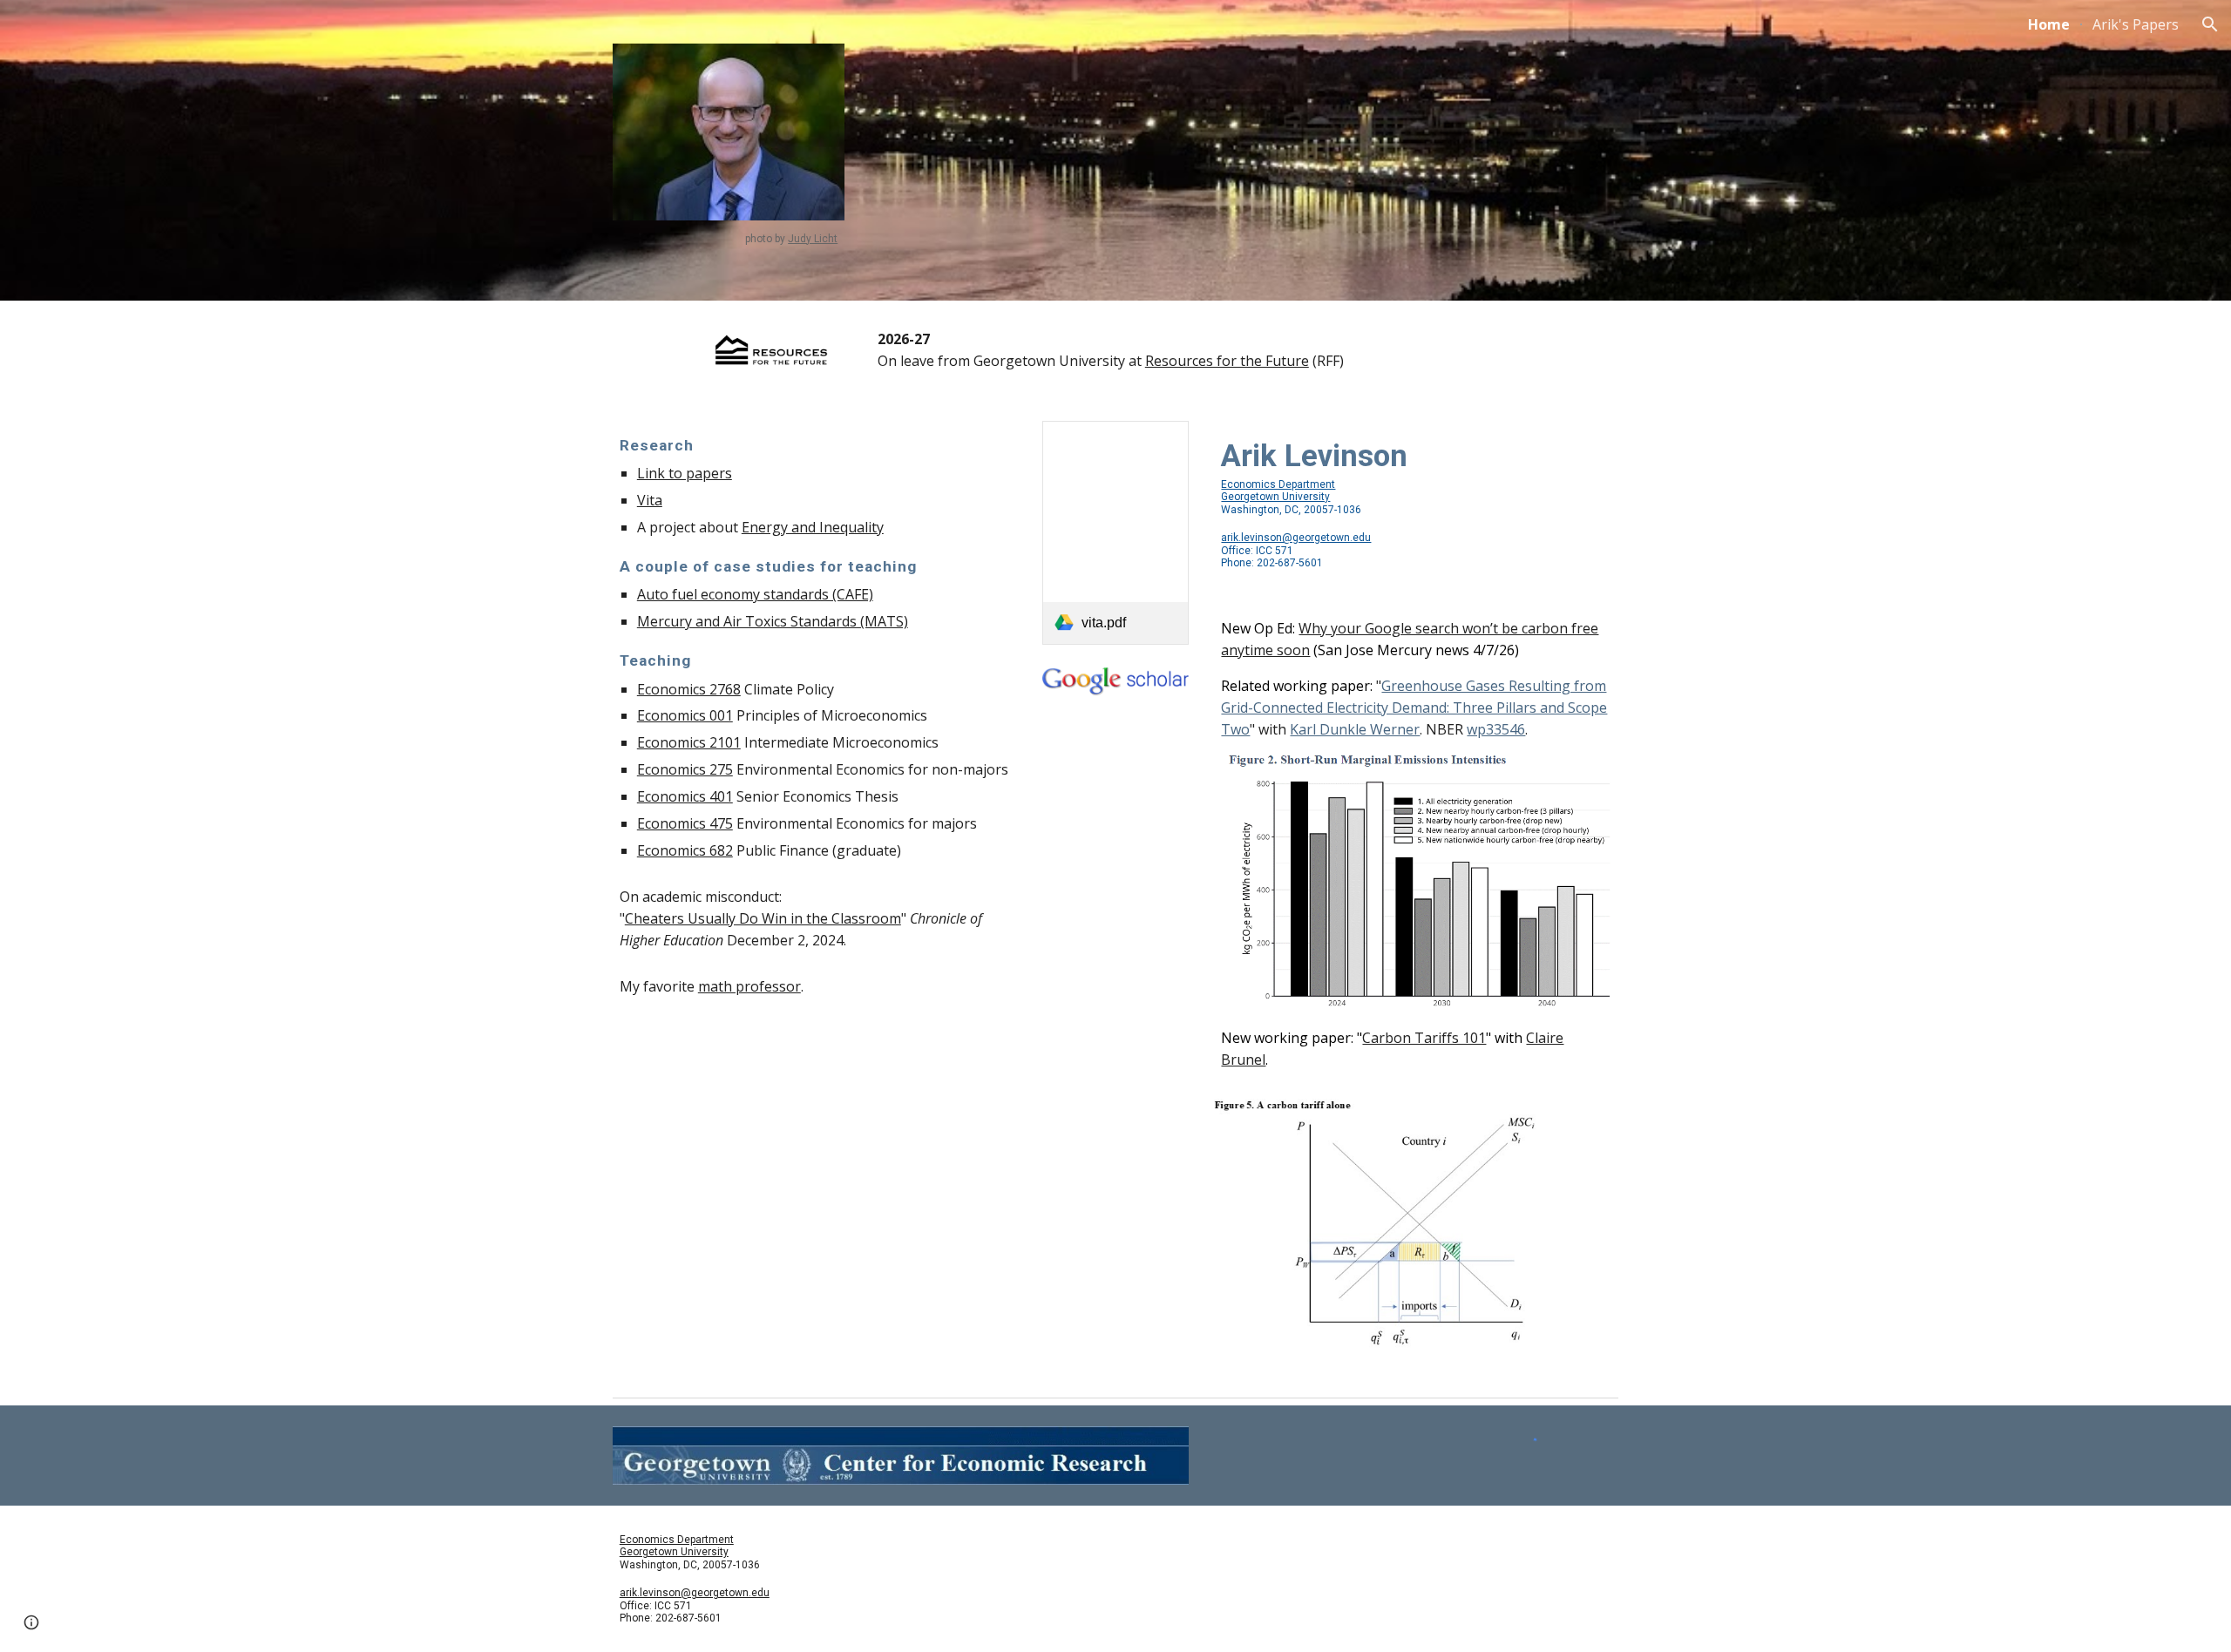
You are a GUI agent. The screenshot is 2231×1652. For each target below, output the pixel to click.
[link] (1115, 533)
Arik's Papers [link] (2136, 24)
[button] (2210, 24)
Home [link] (2049, 24)
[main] (729, 239)
